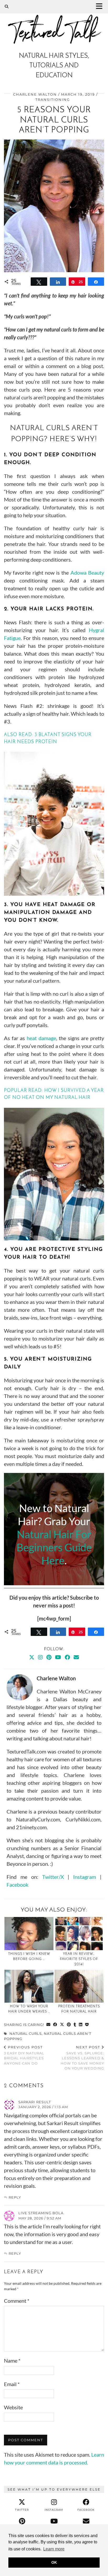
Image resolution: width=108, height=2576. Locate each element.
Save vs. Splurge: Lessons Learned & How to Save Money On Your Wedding (82, 2058)
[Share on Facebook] (55, 2025)
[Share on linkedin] (81, 2025)
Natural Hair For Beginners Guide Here (54, 1547)
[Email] (76, 1657)
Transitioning (53, 100)
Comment (17, 2301)
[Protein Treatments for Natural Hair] (79, 1986)
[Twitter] (32, 1657)
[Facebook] (67, 1657)
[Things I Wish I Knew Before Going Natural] (29, 1934)
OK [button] (54, 2562)
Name (12, 2361)
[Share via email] (48, 2025)
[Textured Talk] (54, 24)
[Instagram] (40, 1657)
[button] (101, 7)
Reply (15, 2197)
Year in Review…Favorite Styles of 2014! (79, 1959)
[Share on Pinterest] (69, 2025)
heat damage (41, 1038)
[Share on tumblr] (75, 2025)
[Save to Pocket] (87, 2025)
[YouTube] (58, 1657)
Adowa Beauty (87, 573)
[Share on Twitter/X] (62, 2025)
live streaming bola (41, 2213)
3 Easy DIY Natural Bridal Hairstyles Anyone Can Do (24, 2055)
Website (13, 2407)
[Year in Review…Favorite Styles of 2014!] (79, 1934)
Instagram (85, 1877)
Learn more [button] (54, 2549)
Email (12, 2384)
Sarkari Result (35, 2102)
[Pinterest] (49, 1657)
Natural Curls (26, 2033)
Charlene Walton (35, 94)
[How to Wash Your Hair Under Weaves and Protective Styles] (29, 1986)
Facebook (17, 1885)
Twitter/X (53, 1877)
